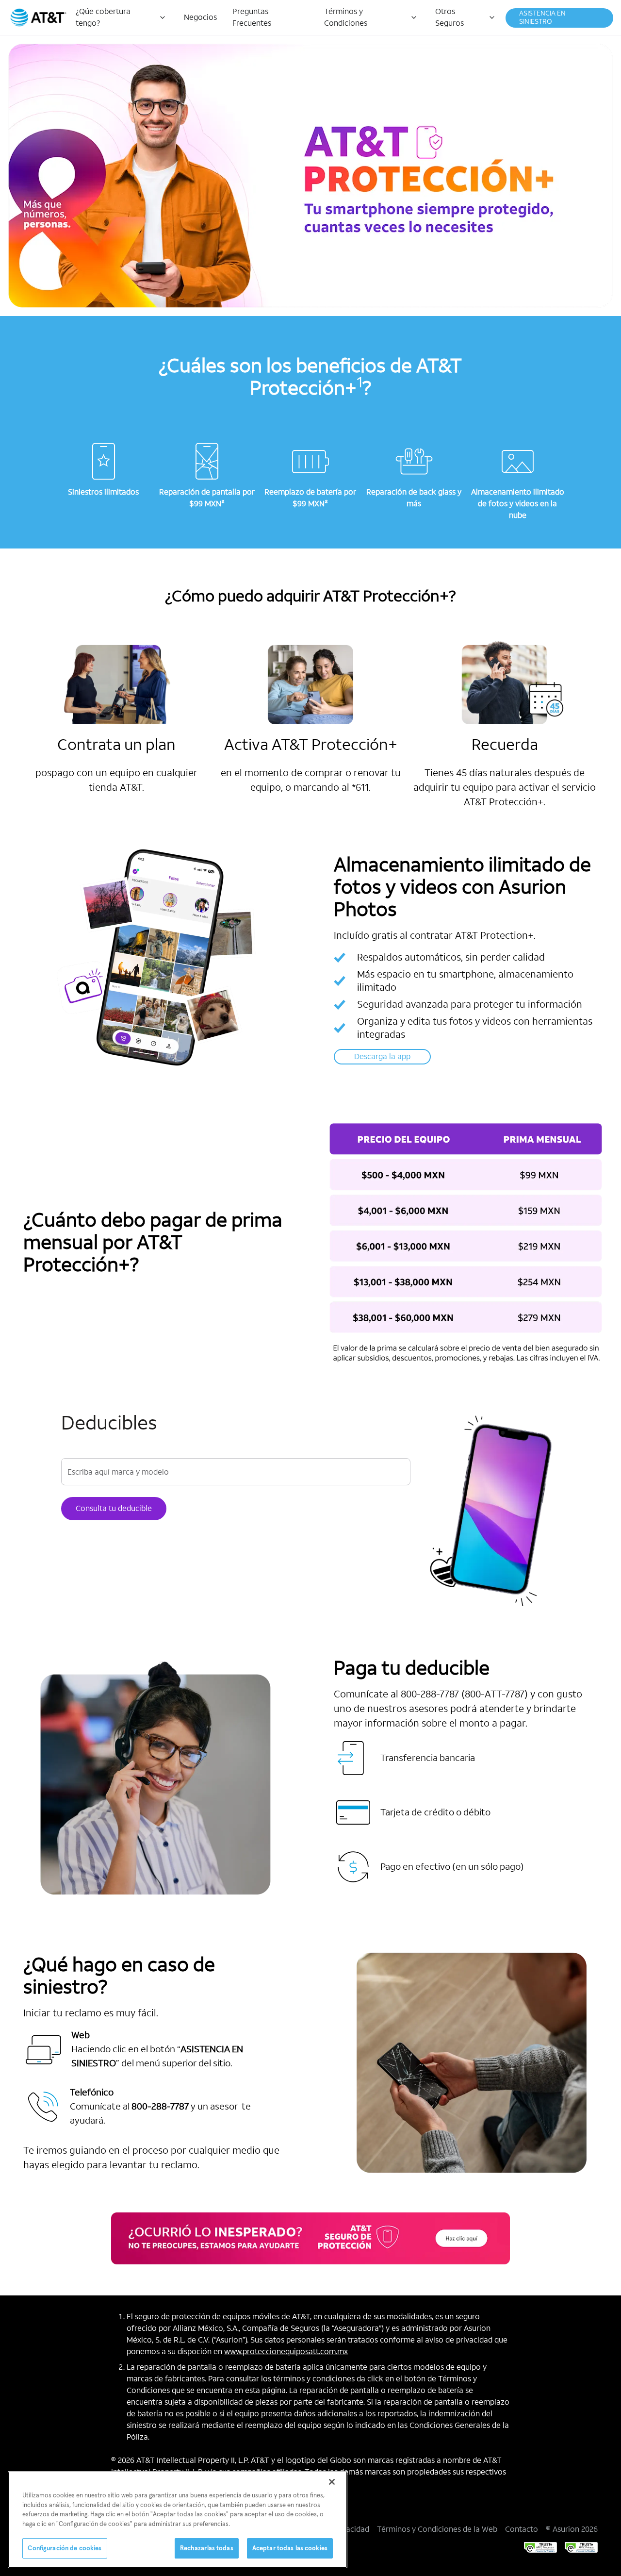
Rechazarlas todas (207, 2548)
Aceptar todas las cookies (290, 2548)
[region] (178, 2520)
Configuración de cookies (65, 2548)
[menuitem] (122, 17)
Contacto (522, 2529)
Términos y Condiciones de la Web (437, 2529)
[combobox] (236, 1473)
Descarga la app (382, 1056)
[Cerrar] (332, 2482)
